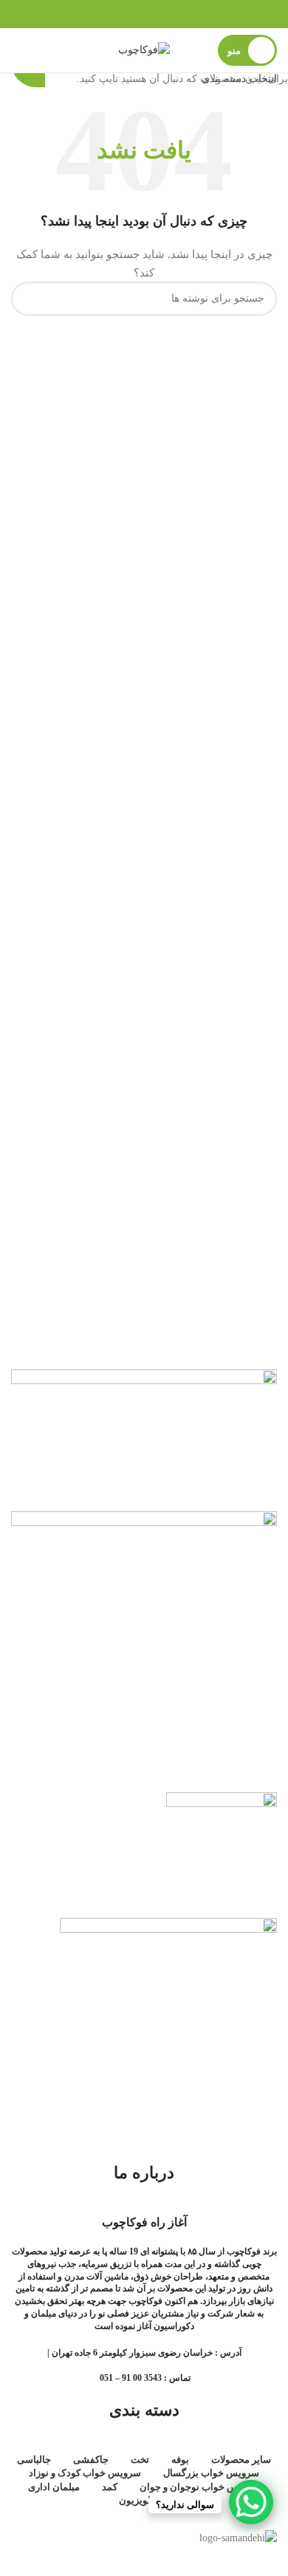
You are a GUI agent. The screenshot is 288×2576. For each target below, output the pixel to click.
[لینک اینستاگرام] (163, 14)
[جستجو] (44, 50)
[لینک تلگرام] (125, 14)
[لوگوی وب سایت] (144, 49)
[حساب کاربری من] (17, 50)
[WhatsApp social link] (144, 14)
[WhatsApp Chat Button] (251, 2502)
